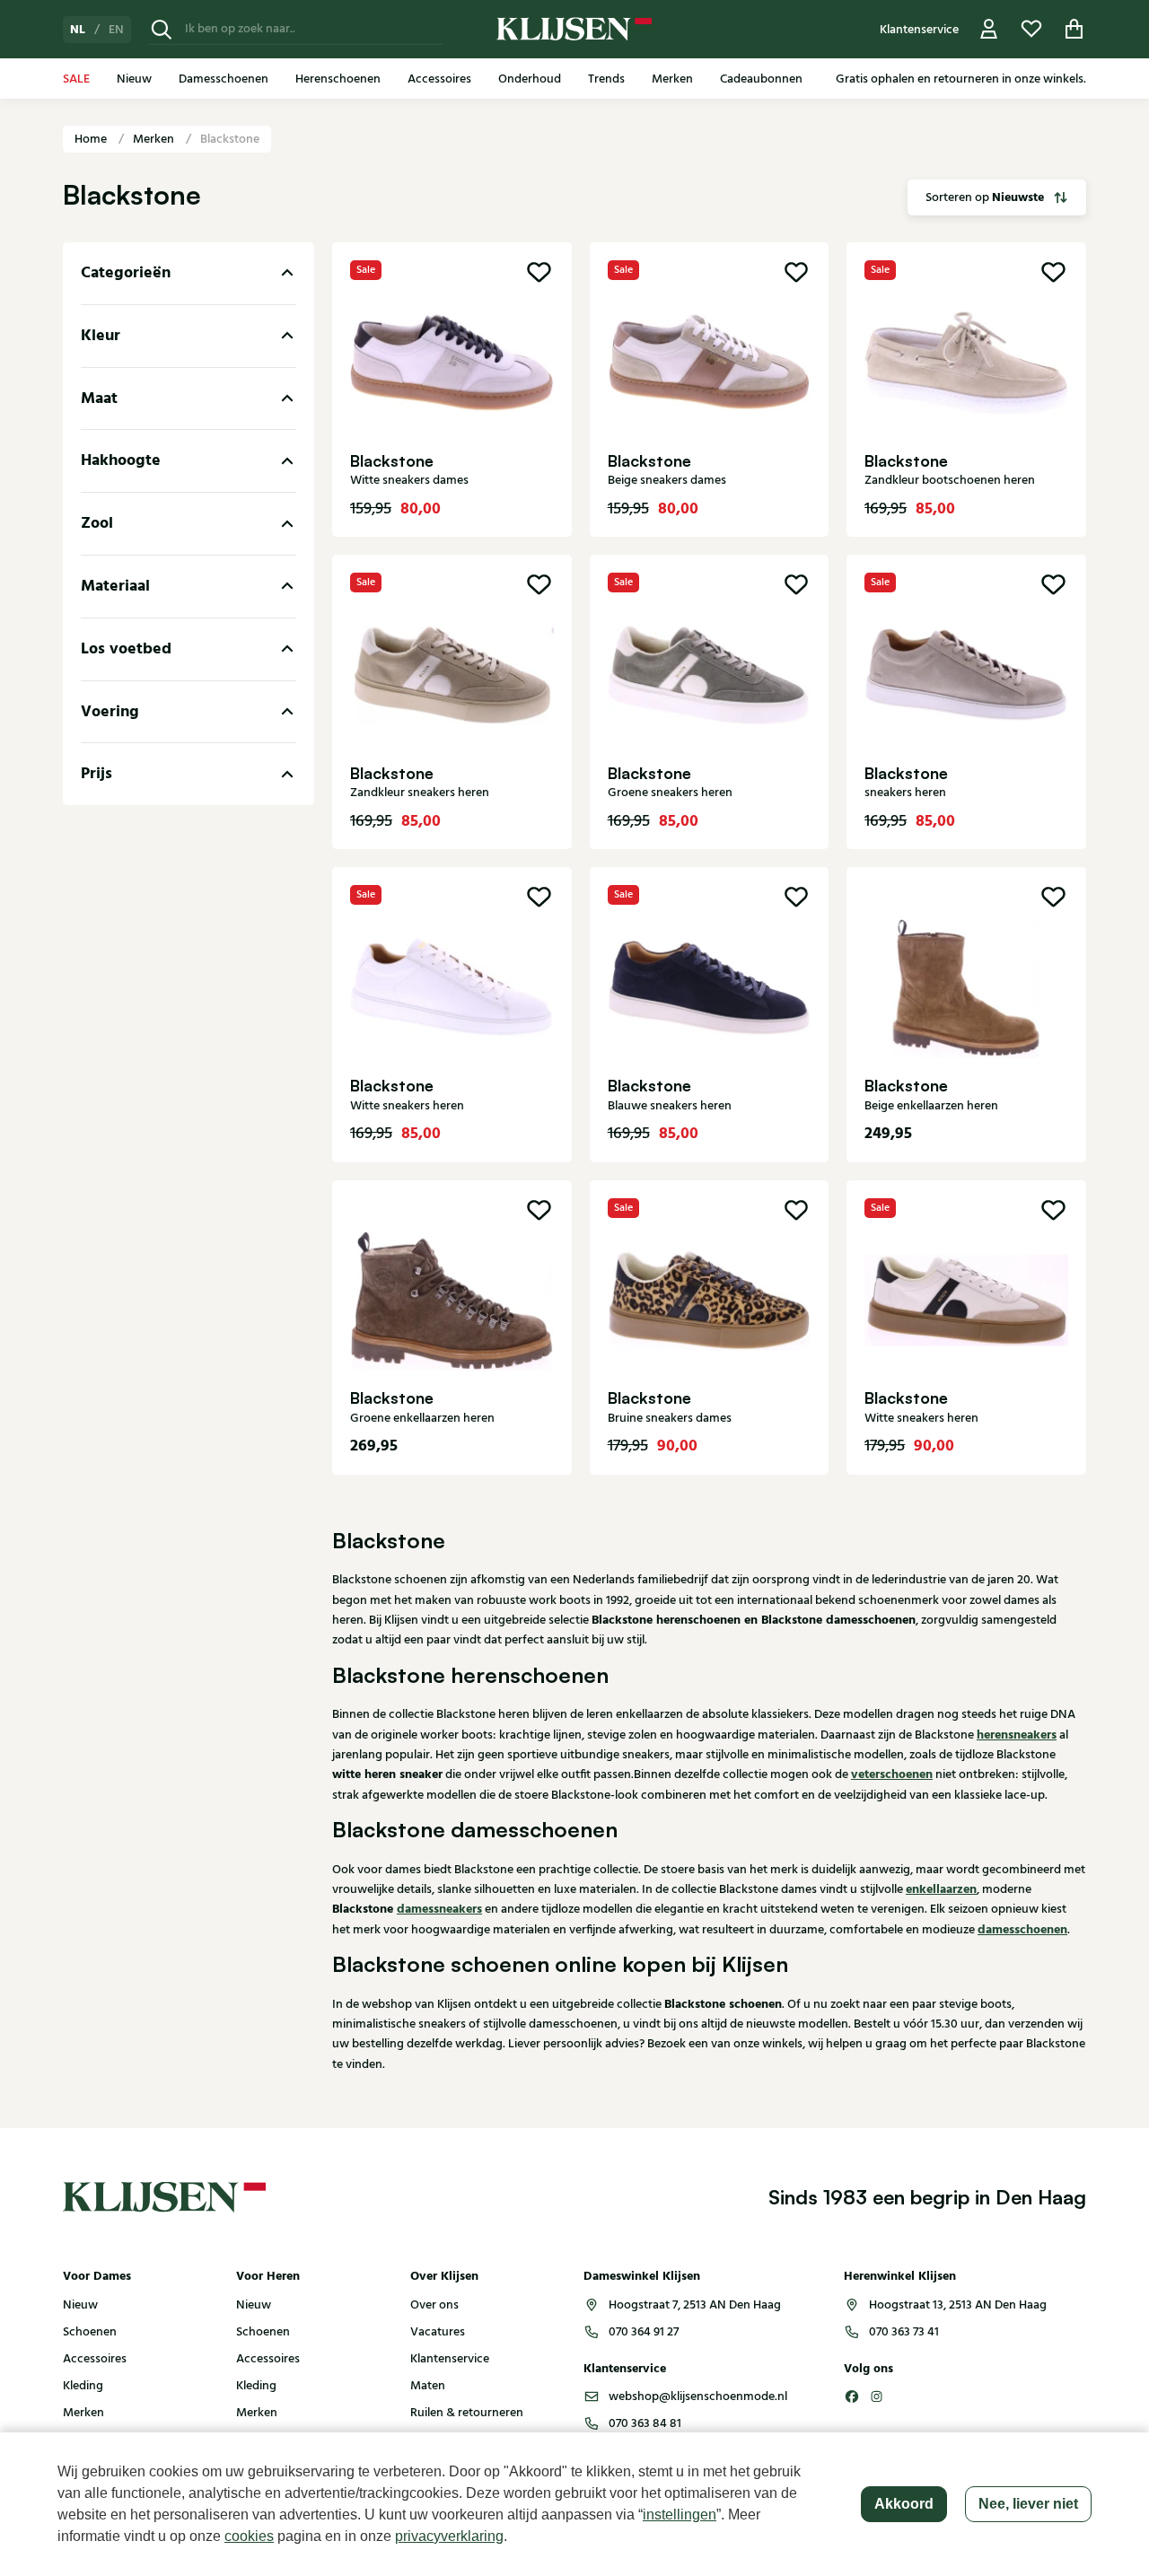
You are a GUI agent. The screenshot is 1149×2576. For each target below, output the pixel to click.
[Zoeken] (162, 29)
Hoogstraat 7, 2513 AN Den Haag (695, 2305)
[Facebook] (852, 2396)
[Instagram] (877, 2396)
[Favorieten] (1031, 29)
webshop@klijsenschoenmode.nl (698, 2396)
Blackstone (230, 139)
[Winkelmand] (1074, 29)
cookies (249, 2536)
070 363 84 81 (645, 2423)
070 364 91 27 (644, 2332)
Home (92, 139)
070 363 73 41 (904, 2332)
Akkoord (904, 2504)
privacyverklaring (449, 2536)
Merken (155, 139)
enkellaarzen (941, 1889)
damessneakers (439, 1909)
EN (116, 30)
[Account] (989, 29)
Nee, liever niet (1028, 2504)
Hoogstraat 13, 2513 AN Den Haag (958, 2305)
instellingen (680, 2515)
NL (78, 30)
